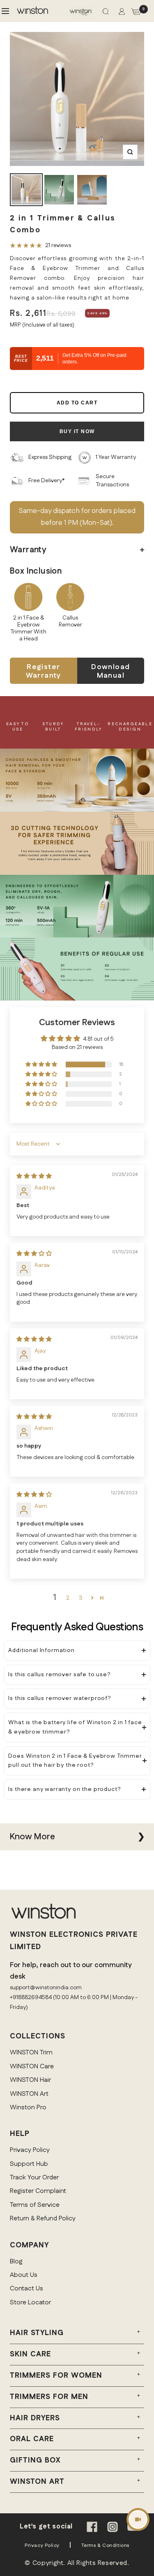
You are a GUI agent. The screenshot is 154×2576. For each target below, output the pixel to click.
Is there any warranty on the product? (64, 1789)
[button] (42, 1065)
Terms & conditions (105, 2545)
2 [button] (68, 1598)
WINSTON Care (32, 2066)
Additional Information (41, 1650)
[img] (34, 1176)
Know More (32, 1837)
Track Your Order (34, 2178)
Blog (16, 2262)
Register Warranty (44, 671)
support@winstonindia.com (46, 1988)
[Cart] (136, 13)
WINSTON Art (29, 2094)
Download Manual (110, 671)
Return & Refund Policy (43, 2219)
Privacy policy (42, 2545)
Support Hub (29, 2164)
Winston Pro (28, 2107)
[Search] (106, 13)
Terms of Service (35, 2205)
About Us (24, 2275)
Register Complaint (38, 2191)
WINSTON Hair (30, 2080)
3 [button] (81, 1598)
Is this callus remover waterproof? (60, 1698)
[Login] (122, 13)
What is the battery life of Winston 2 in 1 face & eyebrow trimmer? (75, 1727)
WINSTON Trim (31, 2053)
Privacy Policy (30, 2150)
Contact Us (26, 2289)
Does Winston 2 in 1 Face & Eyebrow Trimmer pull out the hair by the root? (75, 1761)
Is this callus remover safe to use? (59, 1675)
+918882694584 (31, 1997)
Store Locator (30, 2303)
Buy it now (77, 431)
